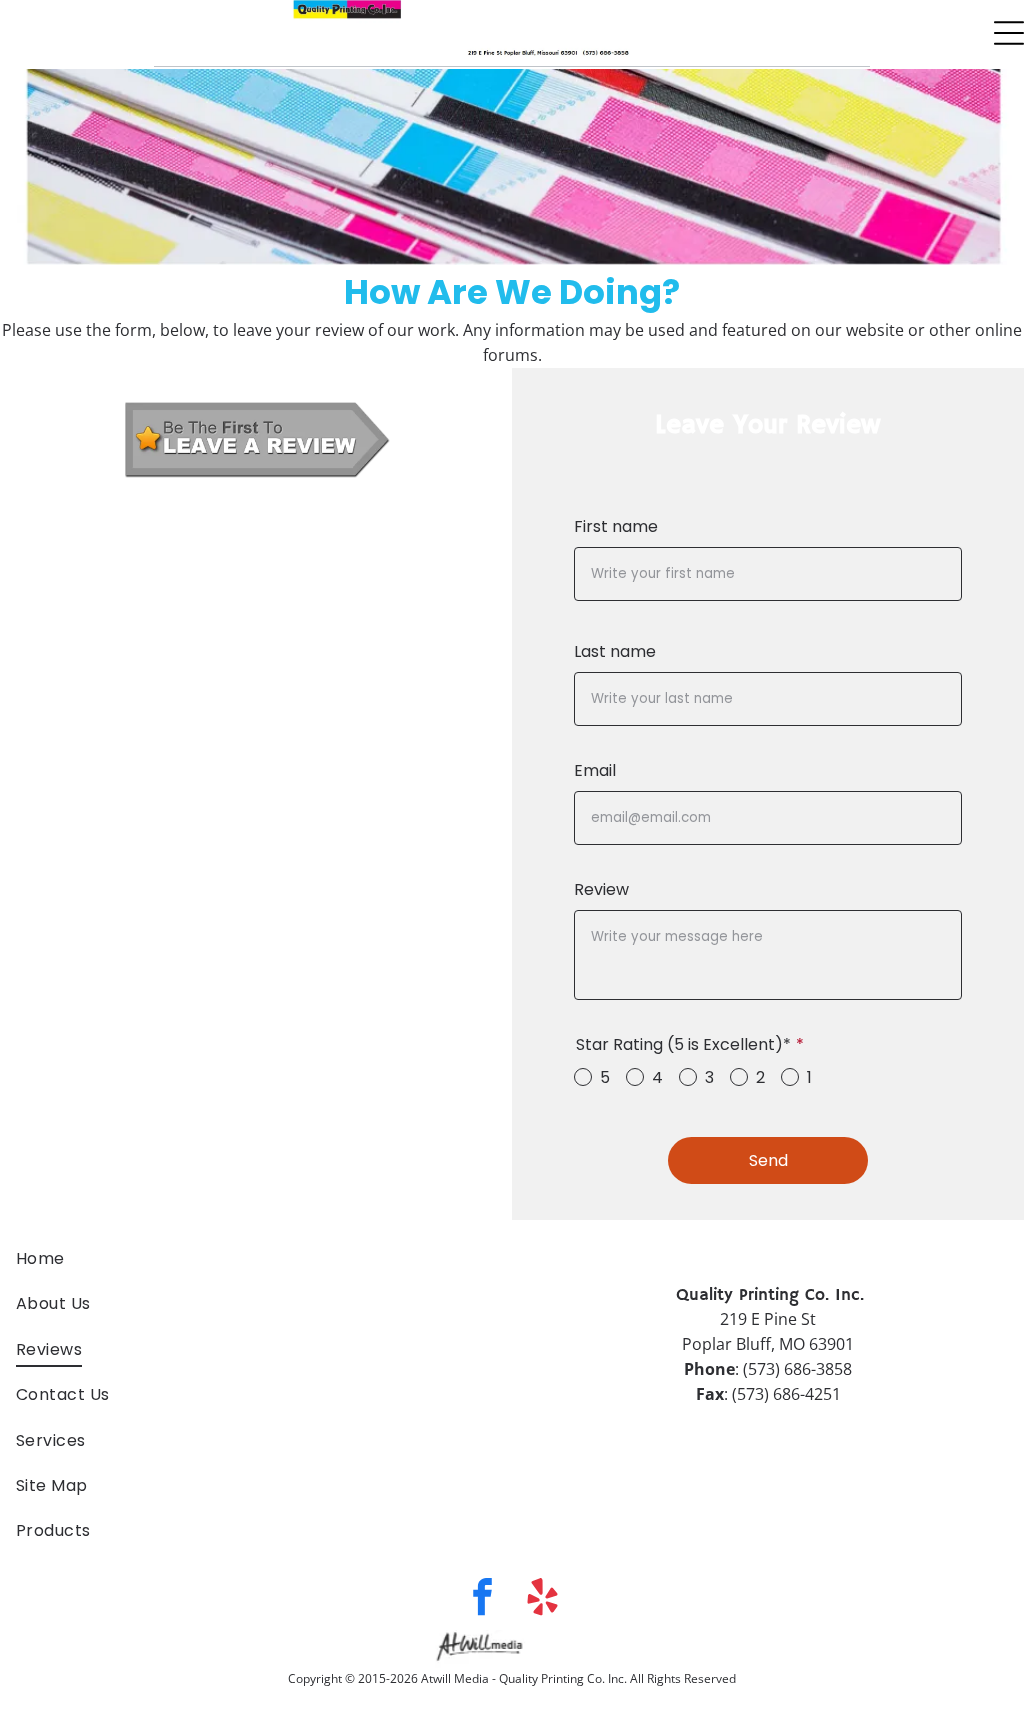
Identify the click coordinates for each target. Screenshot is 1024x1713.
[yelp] (542, 1600)
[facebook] (482, 1600)
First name (616, 526)
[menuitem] (256, 1258)
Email (595, 770)
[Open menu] (1009, 33)
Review (601, 889)
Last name (615, 651)
